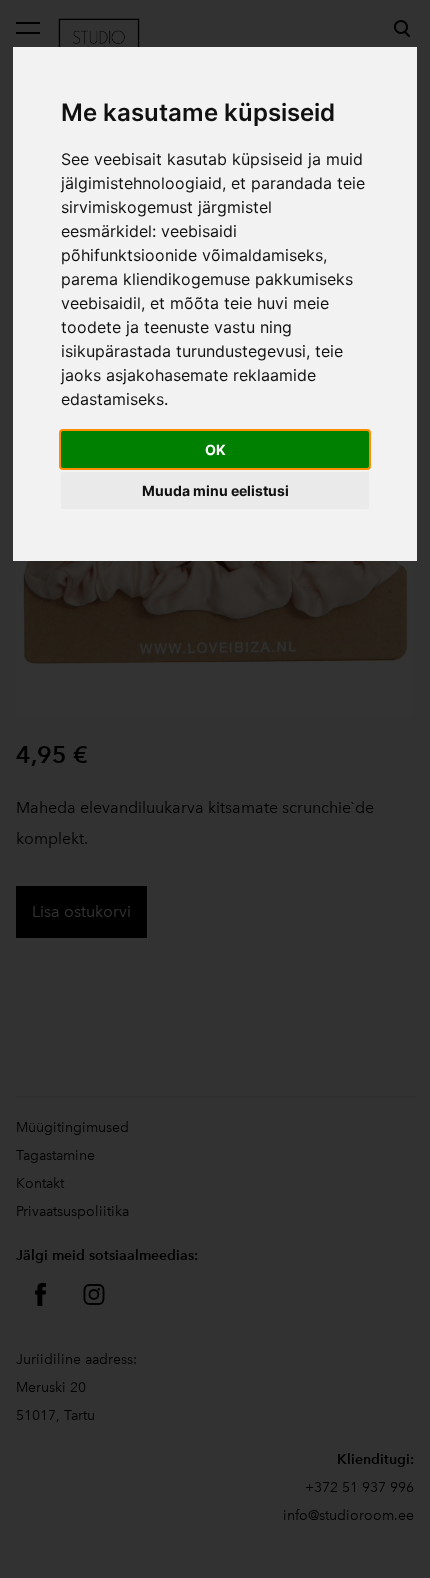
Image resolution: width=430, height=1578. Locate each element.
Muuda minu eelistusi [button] (215, 490)
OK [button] (215, 449)
